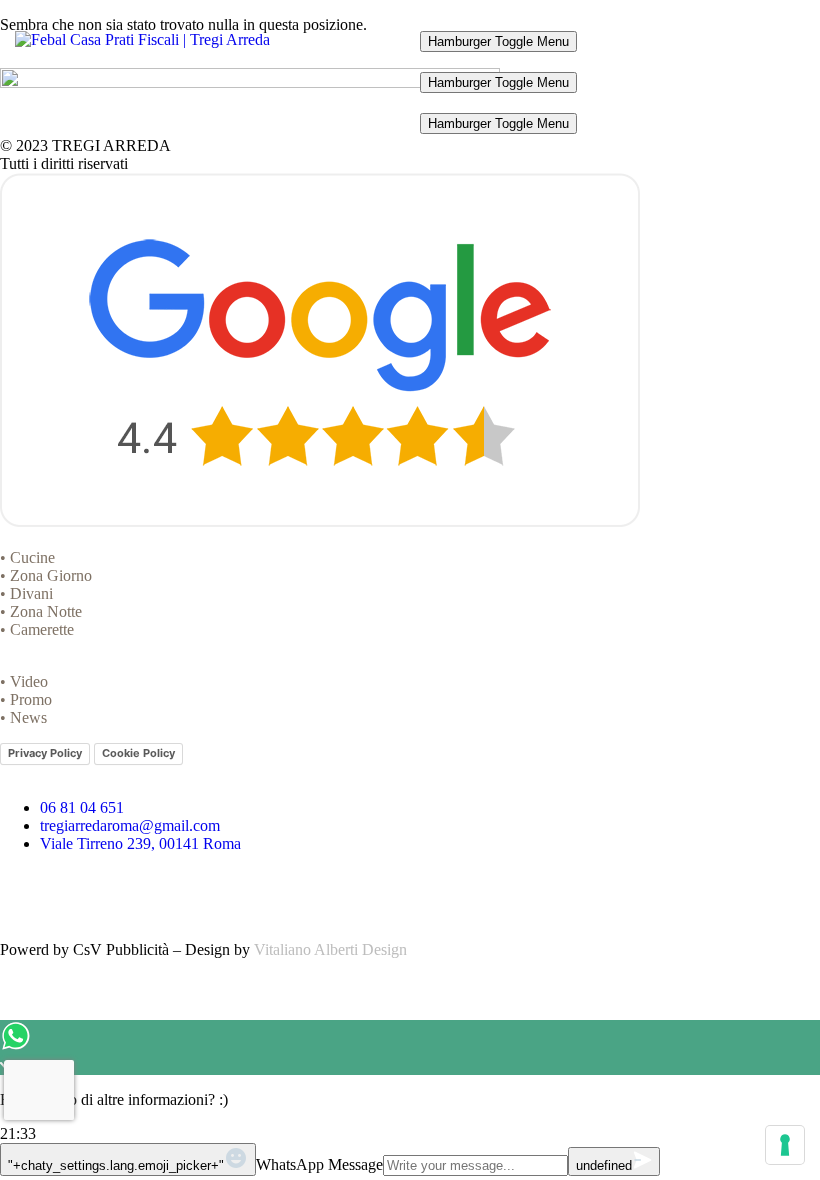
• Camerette (37, 629)
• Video (24, 681)
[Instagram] (79, 894)
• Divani (26, 593)
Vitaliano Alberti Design (330, 949)
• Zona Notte (41, 611)
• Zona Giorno (46, 575)
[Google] (133, 894)
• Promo (26, 699)
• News (23, 717)
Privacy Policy (45, 753)
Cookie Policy (138, 753)
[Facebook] (25, 894)
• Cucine (27, 557)
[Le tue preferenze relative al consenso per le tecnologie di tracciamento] (785, 1145)
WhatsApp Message (319, 1164)
